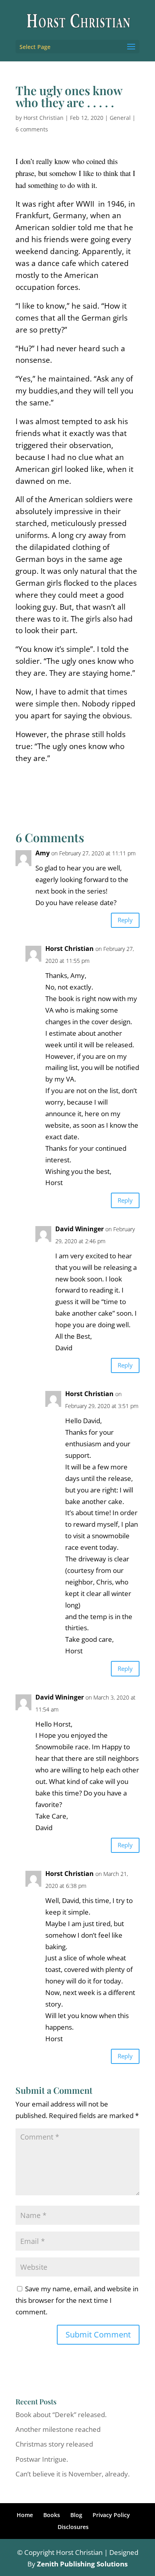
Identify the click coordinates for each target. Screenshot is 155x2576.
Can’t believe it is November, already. (73, 2474)
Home (25, 2515)
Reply (125, 920)
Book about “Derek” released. (61, 2415)
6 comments (32, 129)
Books (52, 2515)
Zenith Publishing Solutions (82, 2564)
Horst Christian (44, 118)
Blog (76, 2515)
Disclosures (73, 2527)
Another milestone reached (58, 2429)
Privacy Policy (111, 2515)
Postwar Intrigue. (42, 2459)
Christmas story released (54, 2444)
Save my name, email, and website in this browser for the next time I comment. (77, 2300)
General (120, 118)
